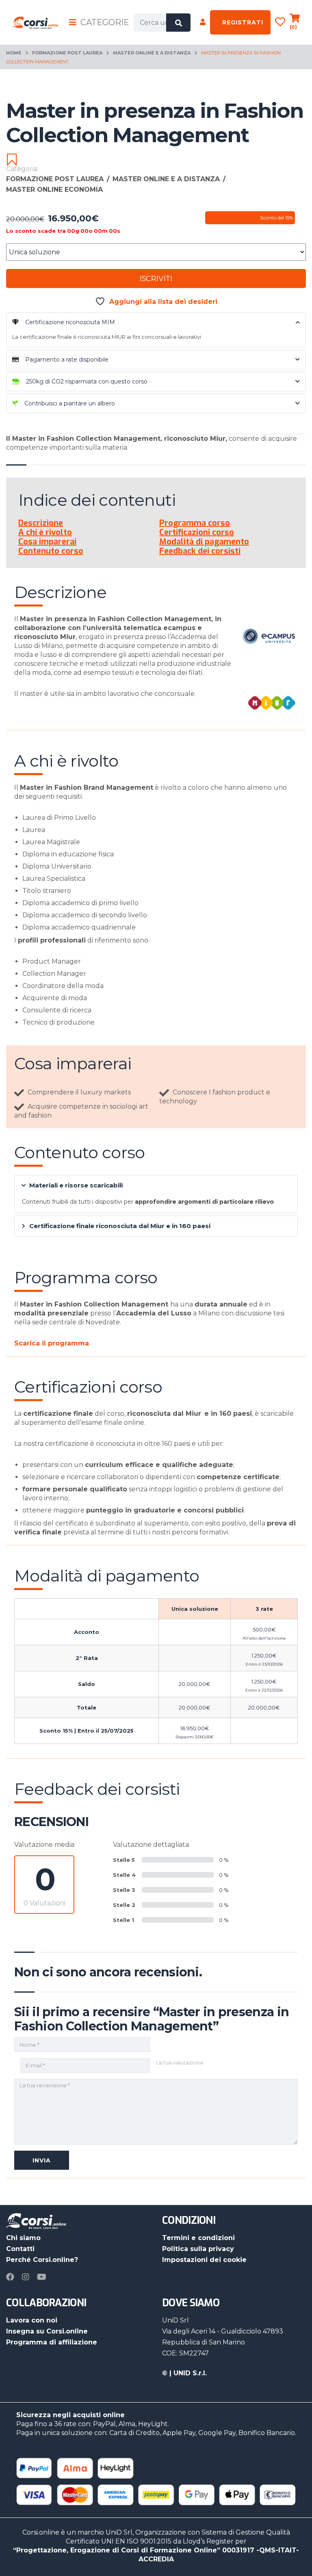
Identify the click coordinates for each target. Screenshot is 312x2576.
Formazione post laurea (67, 53)
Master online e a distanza (152, 53)
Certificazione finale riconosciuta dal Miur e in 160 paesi (120, 1226)
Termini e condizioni (198, 2238)
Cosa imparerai (47, 542)
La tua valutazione (180, 2063)
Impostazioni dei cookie (204, 2260)
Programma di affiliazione (52, 2342)
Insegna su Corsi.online (47, 2331)
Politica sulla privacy (198, 2249)
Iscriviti (156, 279)
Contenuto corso (51, 551)
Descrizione (41, 523)
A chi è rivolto (45, 532)
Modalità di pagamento (204, 542)
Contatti (20, 2249)
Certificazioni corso (197, 532)
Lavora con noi (32, 2320)
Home (14, 53)
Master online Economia (54, 190)
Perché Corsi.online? (42, 2260)
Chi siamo (23, 2238)
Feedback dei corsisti (200, 551)
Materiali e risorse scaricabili (76, 1185)
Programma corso (195, 523)
